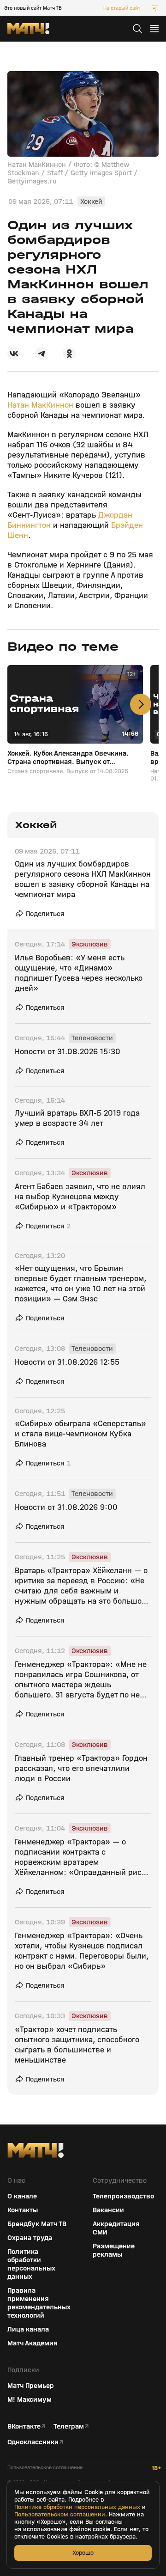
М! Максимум (30, 2399)
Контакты (23, 2210)
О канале (22, 2196)
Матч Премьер (31, 2386)
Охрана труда (30, 2238)
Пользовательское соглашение (45, 2468)
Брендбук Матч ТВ (37, 2224)
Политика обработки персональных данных (31, 2264)
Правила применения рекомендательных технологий (39, 2303)
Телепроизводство (123, 2196)
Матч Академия (33, 2343)
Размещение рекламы (114, 2250)
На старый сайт (122, 8)
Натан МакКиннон (41, 405)
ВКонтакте (24, 2426)
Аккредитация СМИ (116, 2228)
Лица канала (28, 2329)
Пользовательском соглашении (60, 2515)
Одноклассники (33, 2442)
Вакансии (108, 2210)
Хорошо (83, 2553)
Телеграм (69, 2426)
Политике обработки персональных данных (77, 2507)
